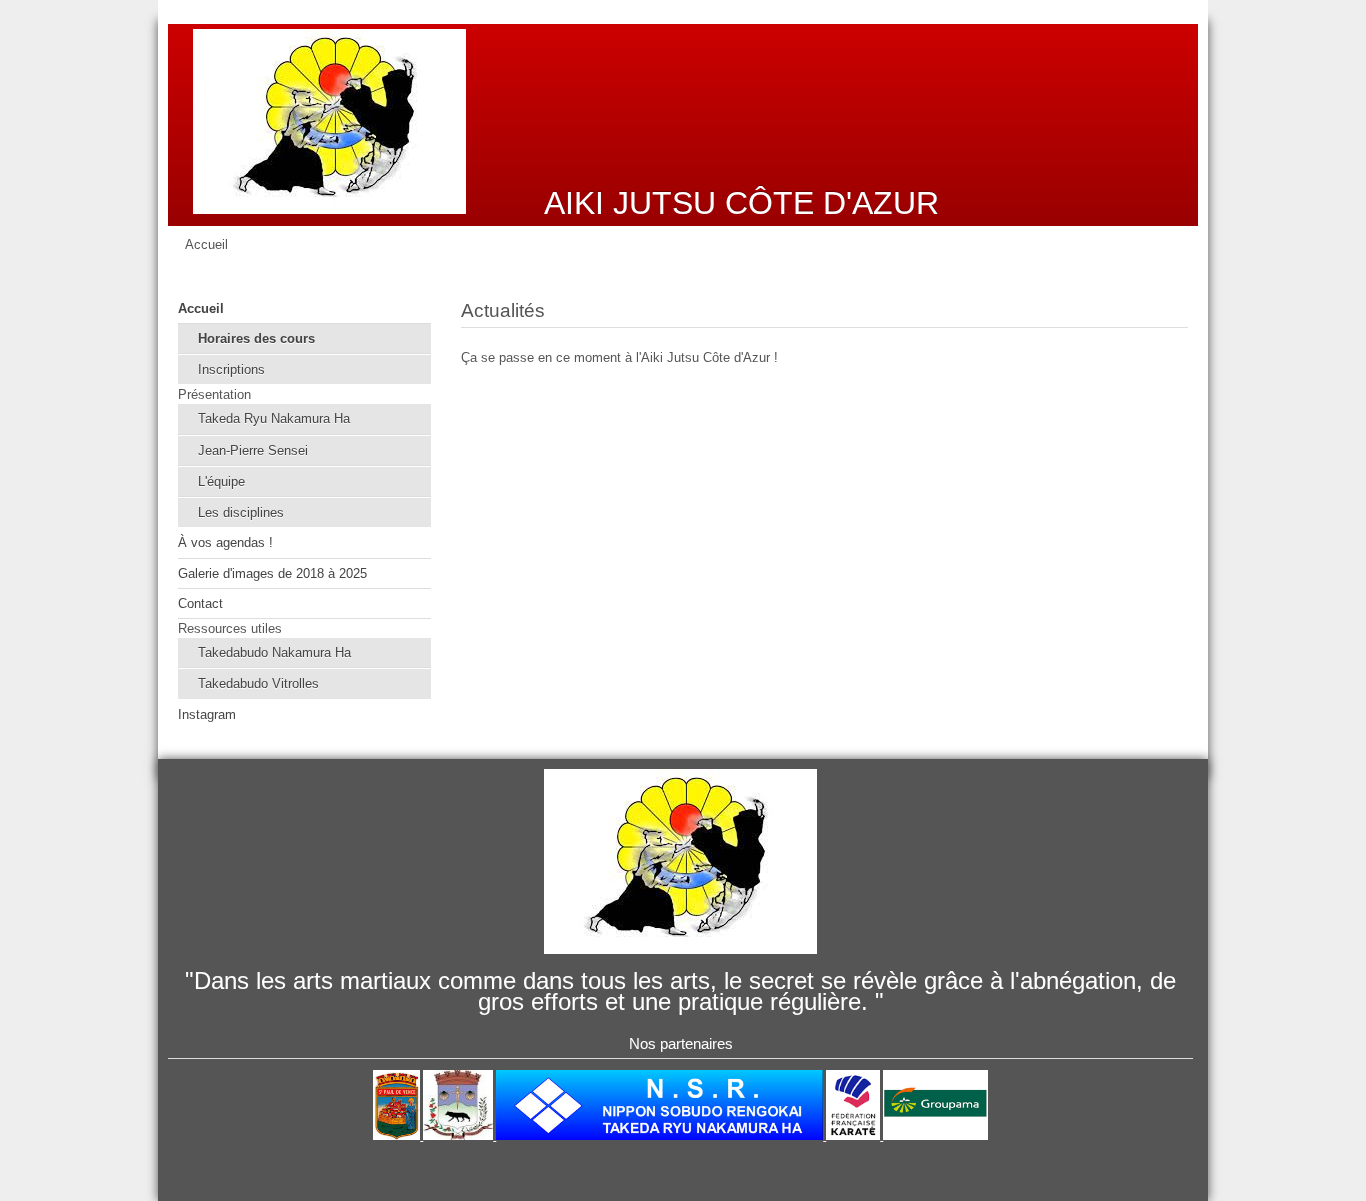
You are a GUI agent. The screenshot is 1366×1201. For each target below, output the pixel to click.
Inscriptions (231, 369)
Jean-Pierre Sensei (253, 450)
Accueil (201, 308)
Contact (200, 603)
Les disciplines (241, 512)
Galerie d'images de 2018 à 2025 (272, 573)
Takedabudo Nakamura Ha (274, 652)
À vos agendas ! (225, 542)
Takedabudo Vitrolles (258, 683)
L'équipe (221, 481)
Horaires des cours (256, 338)
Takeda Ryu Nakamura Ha (274, 418)
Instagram (207, 714)
